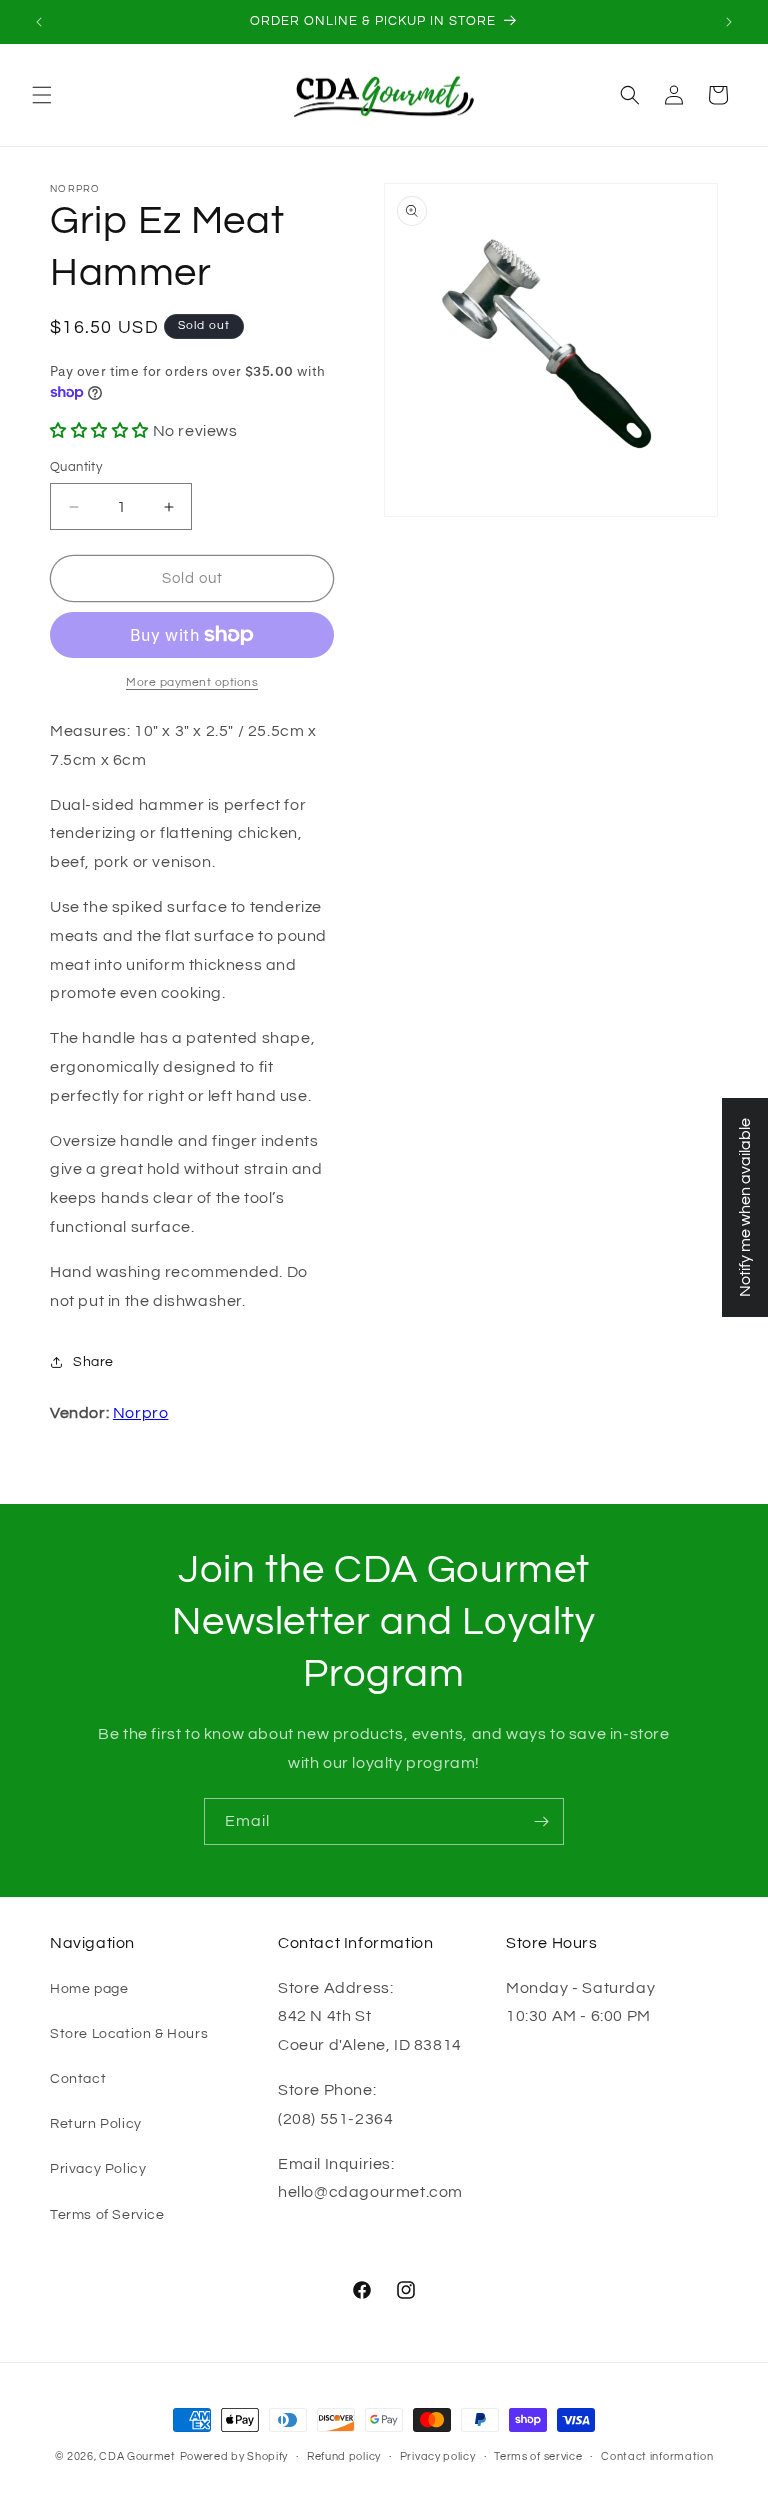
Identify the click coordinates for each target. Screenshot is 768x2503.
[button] (42, 95)
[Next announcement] (729, 22)
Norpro (141, 1413)
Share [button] (93, 1362)
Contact (78, 2079)
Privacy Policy (98, 2169)
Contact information (657, 2456)
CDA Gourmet (137, 2456)
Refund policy (344, 2456)
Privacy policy (438, 2456)
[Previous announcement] (39, 22)
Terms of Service (107, 2215)
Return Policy (96, 2124)
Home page (89, 1989)
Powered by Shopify (234, 2456)
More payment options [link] (192, 682)
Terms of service (538, 2456)
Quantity (76, 467)
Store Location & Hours (129, 2034)
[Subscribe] (541, 1821)
